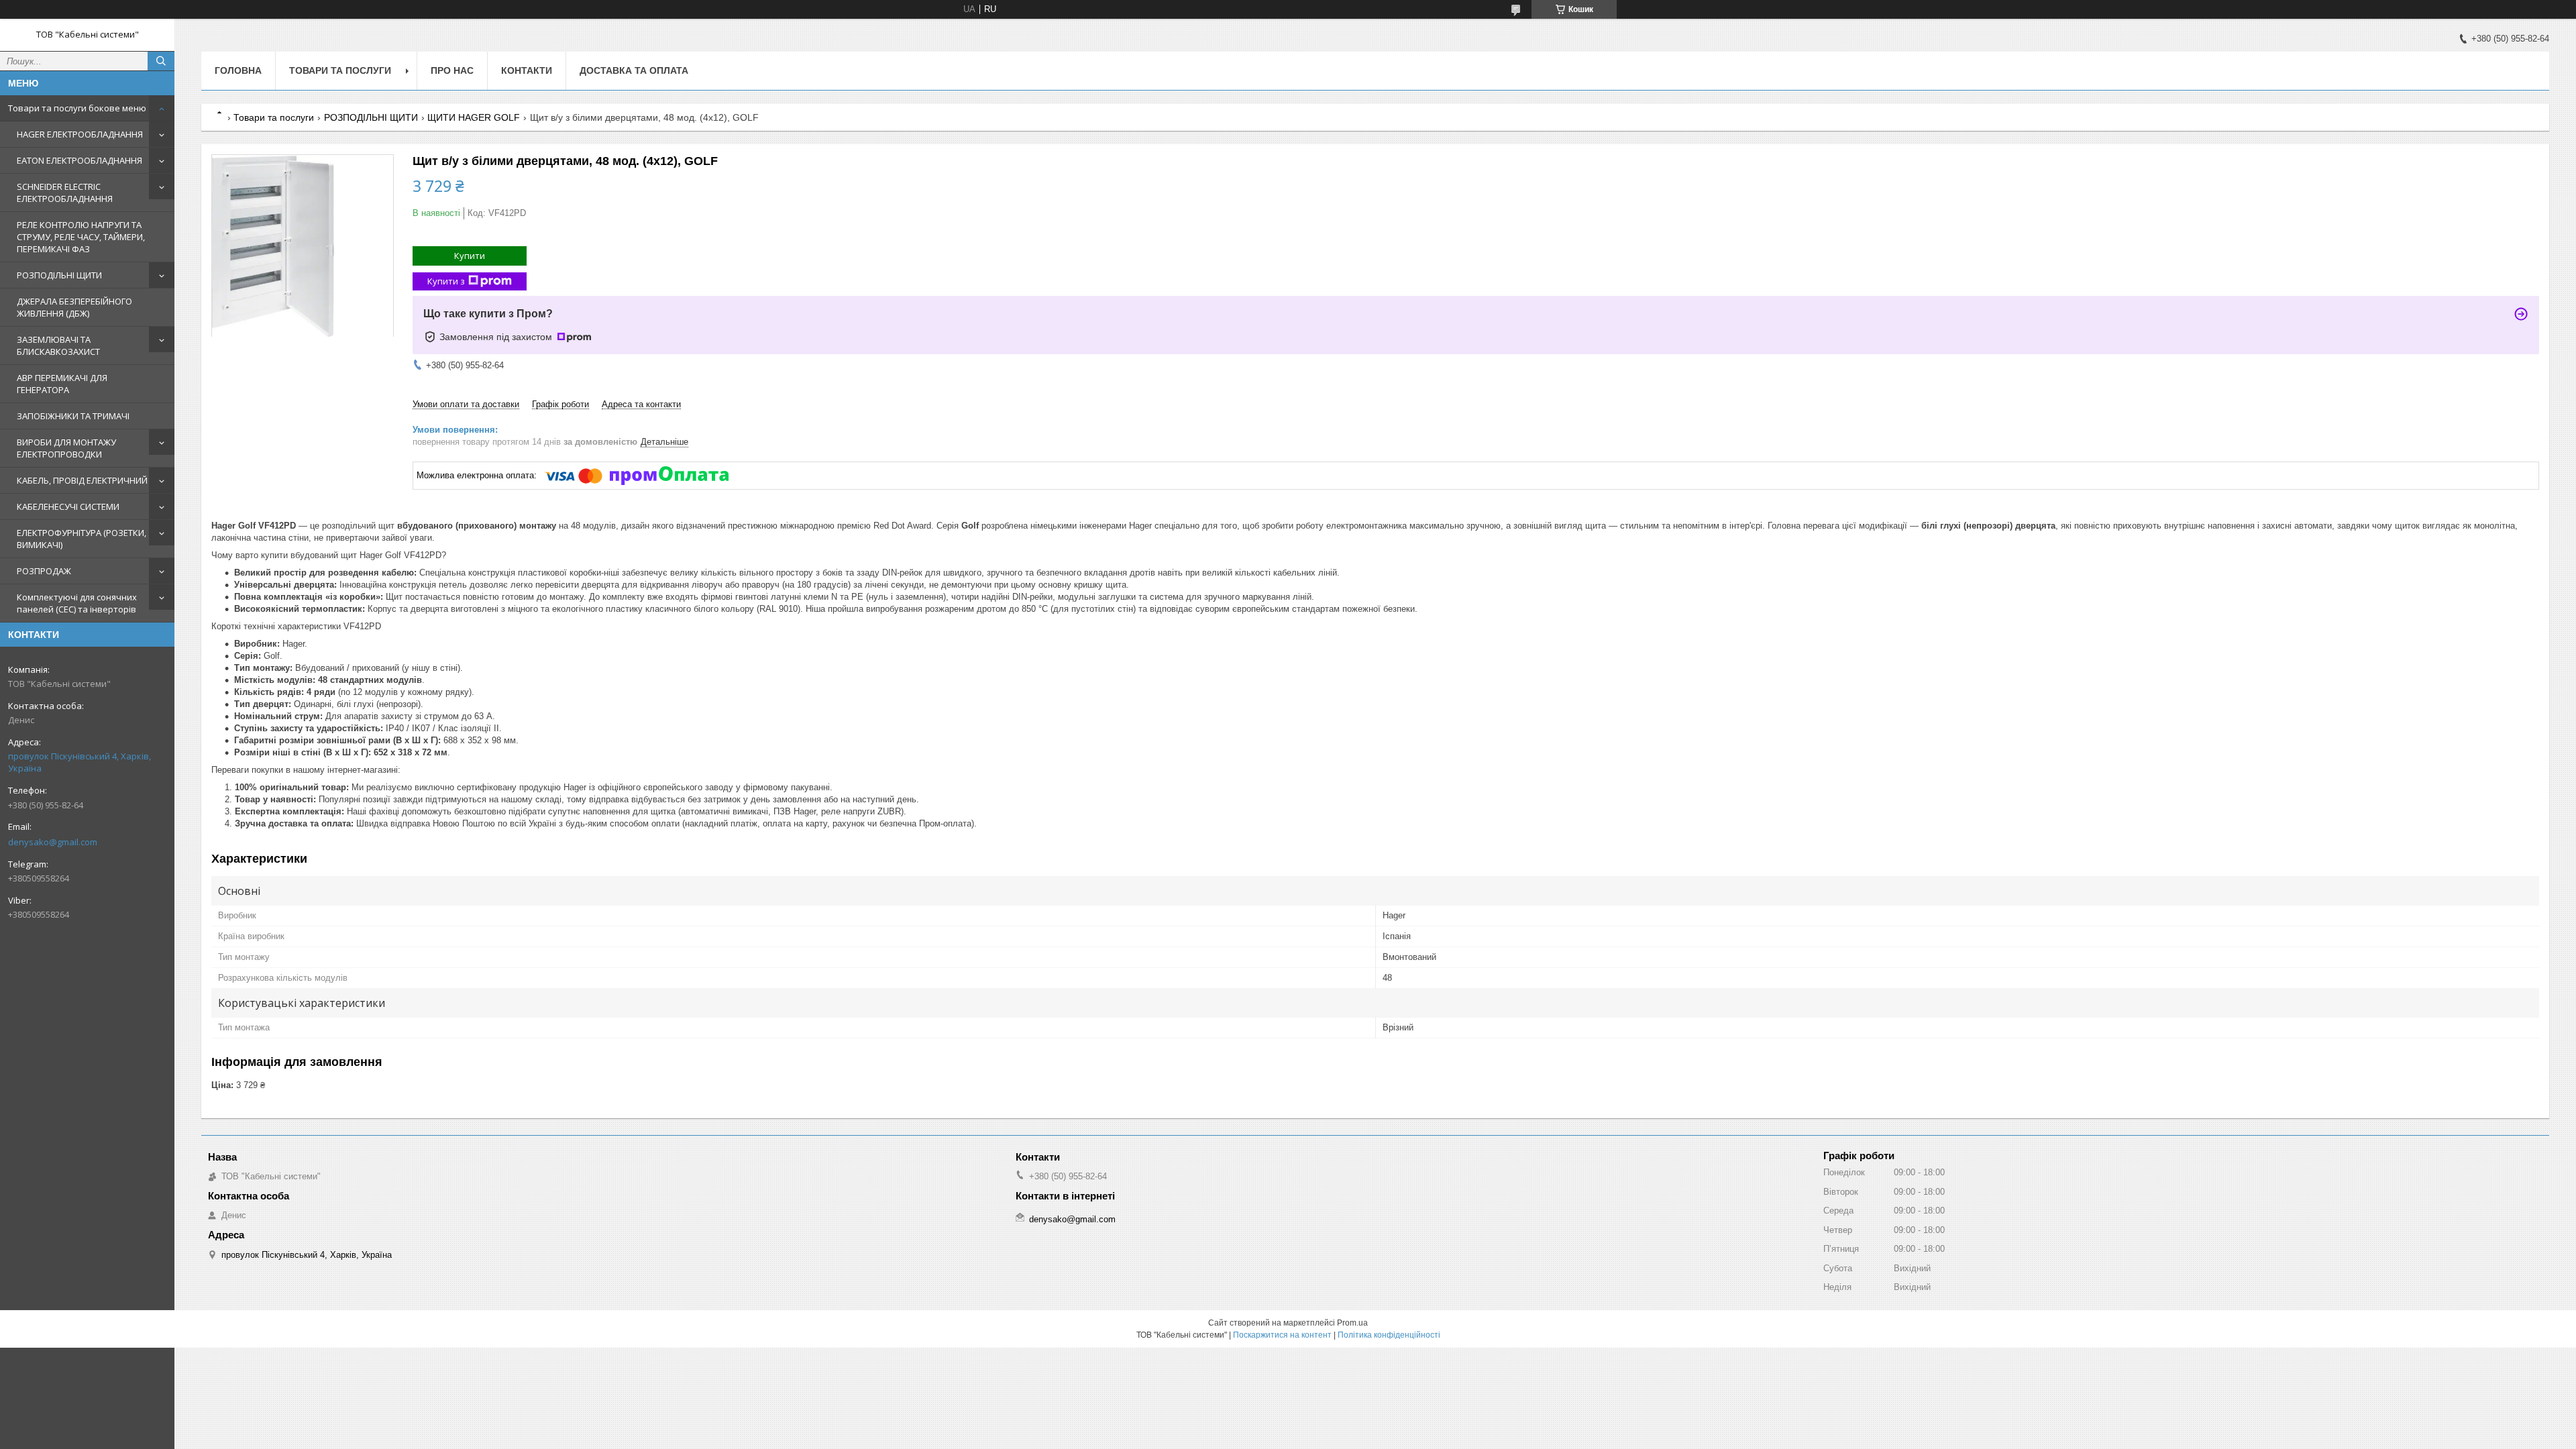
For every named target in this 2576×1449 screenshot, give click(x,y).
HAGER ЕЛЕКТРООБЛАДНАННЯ (80, 134)
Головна (238, 70)
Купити (470, 256)
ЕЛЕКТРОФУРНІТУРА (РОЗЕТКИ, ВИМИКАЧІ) (82, 539)
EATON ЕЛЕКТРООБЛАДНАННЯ (79, 160)
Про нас (452, 70)
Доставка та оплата (634, 70)
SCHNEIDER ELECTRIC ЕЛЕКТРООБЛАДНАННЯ (65, 193)
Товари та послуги (340, 70)
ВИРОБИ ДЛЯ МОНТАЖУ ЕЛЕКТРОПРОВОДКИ (66, 448)
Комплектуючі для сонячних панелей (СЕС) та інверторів (77, 603)
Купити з (446, 281)
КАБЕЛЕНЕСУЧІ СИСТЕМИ (68, 506)
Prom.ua (1352, 1323)
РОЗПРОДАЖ (44, 571)
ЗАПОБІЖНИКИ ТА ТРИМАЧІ (73, 416)
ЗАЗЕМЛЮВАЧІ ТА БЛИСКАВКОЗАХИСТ (58, 345)
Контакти (527, 70)
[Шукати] (161, 61)
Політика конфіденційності (1389, 1335)
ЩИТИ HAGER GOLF (474, 117)
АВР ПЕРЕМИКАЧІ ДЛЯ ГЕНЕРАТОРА (62, 384)
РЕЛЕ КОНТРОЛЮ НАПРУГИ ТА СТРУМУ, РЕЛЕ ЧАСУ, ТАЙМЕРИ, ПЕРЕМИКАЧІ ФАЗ (81, 237)
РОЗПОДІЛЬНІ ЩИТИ (59, 275)
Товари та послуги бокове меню (77, 108)
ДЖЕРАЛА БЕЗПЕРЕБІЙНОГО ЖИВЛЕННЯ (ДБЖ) (74, 307)
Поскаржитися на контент (1282, 1335)
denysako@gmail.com (53, 842)
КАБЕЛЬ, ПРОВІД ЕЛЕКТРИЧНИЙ (82, 480)
